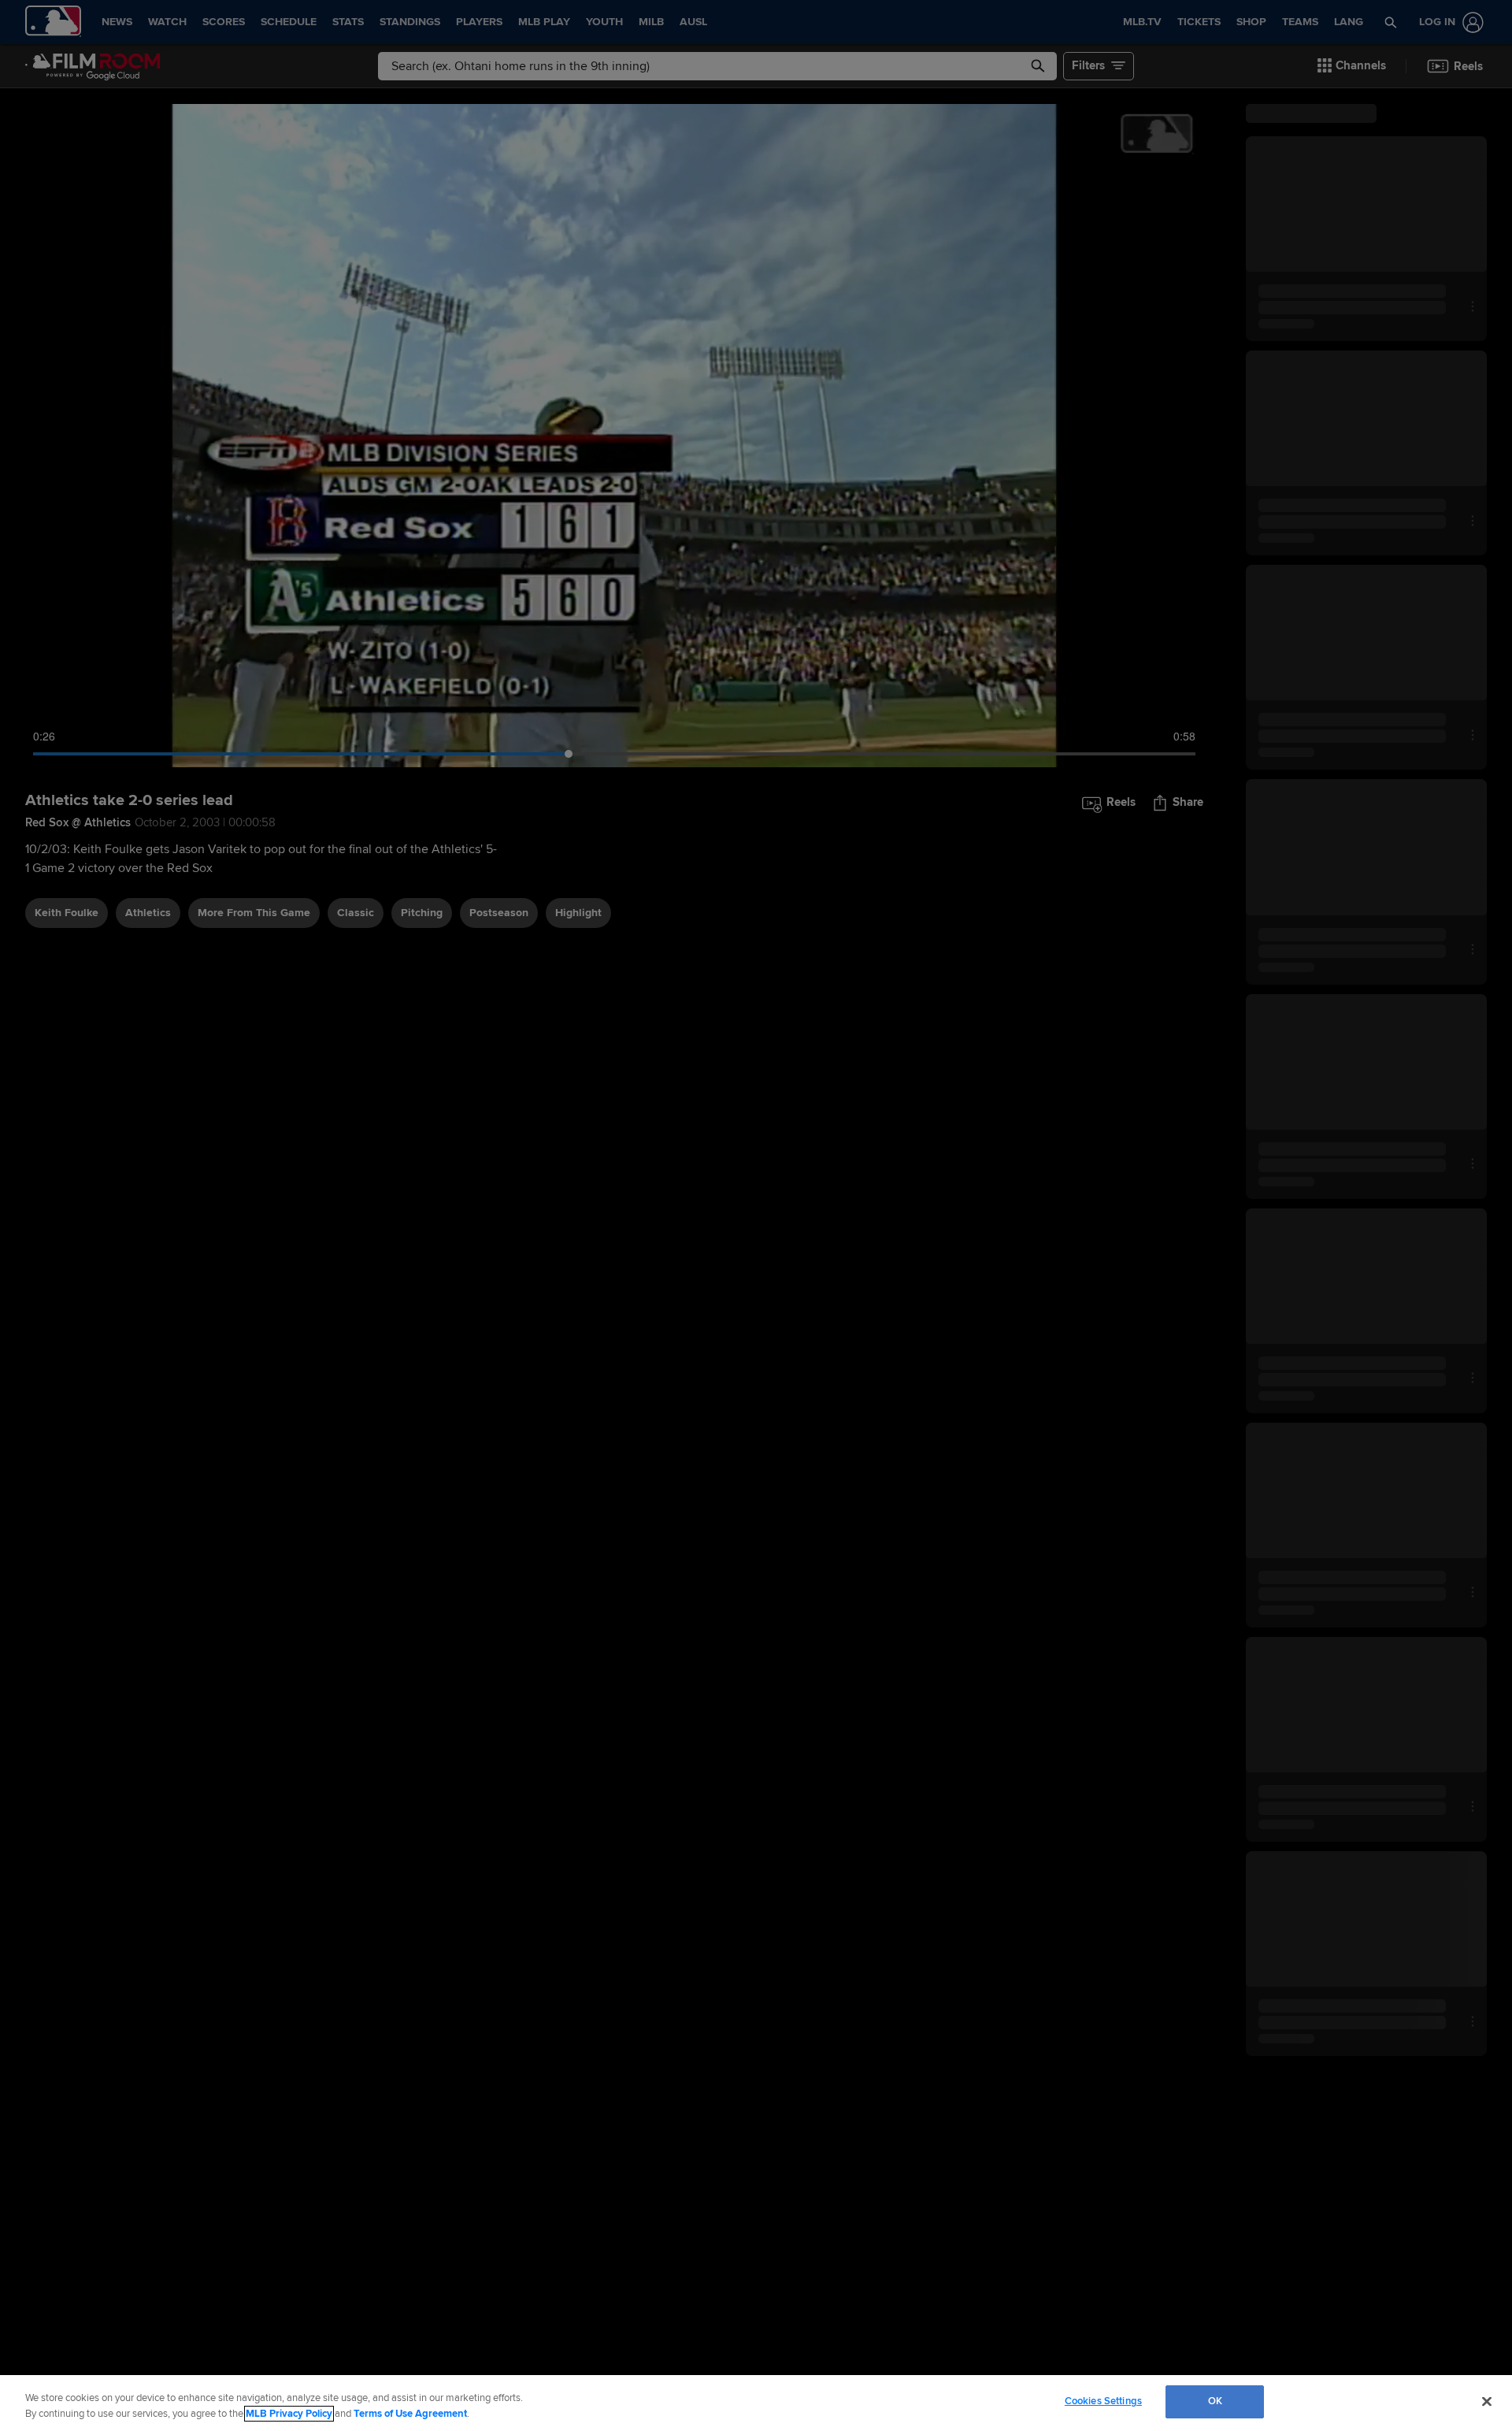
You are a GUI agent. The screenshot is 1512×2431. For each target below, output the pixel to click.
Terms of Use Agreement (410, 2414)
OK (1215, 2401)
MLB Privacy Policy (289, 2414)
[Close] (1487, 2401)
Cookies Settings (1103, 2401)
